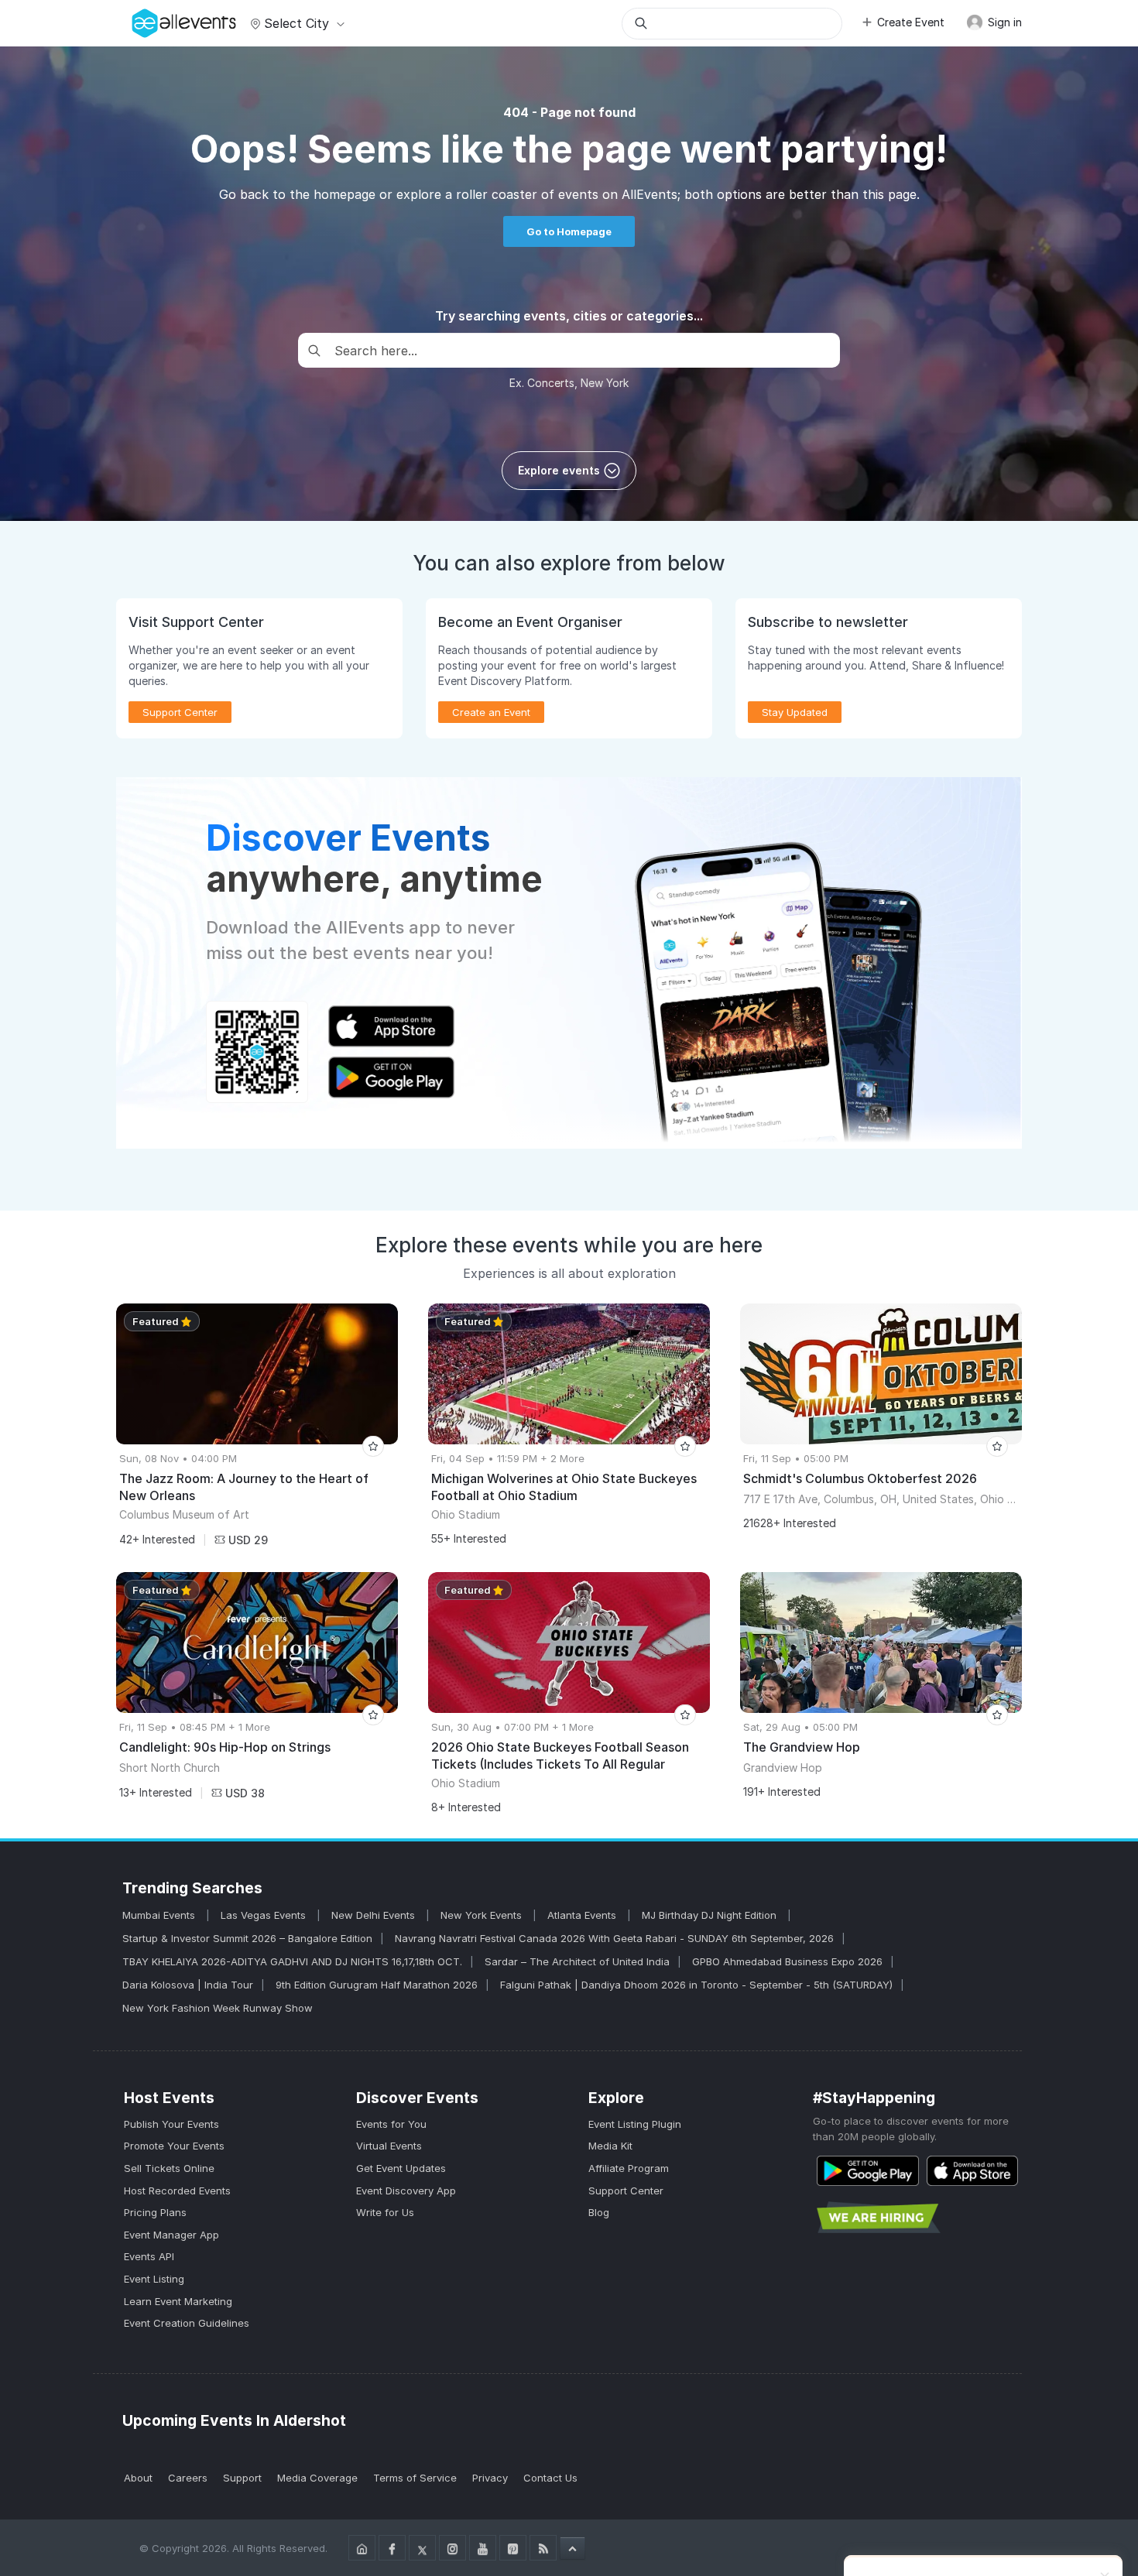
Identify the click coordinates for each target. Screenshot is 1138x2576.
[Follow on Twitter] (422, 2548)
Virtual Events (389, 2146)
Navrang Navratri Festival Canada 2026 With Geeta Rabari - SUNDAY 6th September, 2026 (614, 1938)
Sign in (1003, 22)
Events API (149, 2256)
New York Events (483, 1915)
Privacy (490, 2478)
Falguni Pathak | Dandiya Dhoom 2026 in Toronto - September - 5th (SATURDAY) (696, 1985)
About (138, 2478)
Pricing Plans (155, 2212)
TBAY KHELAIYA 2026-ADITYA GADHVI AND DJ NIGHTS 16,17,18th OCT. (292, 1961)
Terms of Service (415, 2478)
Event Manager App (171, 2235)
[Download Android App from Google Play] (868, 2171)
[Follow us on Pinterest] (513, 2548)
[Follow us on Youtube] (483, 2548)
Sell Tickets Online (169, 2168)
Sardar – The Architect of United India (577, 1961)
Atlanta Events (583, 1915)
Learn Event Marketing (178, 2301)
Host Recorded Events (177, 2191)
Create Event (911, 22)
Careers (188, 2478)
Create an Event (491, 712)
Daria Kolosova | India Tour (188, 1985)
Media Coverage (317, 2478)
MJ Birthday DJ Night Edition (711, 1915)
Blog (599, 2212)
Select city (296, 23)
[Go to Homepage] (362, 2548)
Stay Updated (795, 712)
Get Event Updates (401, 2168)
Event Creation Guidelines (187, 2323)
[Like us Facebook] (392, 2548)
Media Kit (610, 2146)
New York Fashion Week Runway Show (218, 2008)
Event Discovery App (406, 2191)
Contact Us (550, 2478)
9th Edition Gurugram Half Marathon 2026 (377, 1985)
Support (242, 2478)
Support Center (626, 2191)
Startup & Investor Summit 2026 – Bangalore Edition (247, 1938)
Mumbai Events (160, 1915)
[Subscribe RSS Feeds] (543, 2548)
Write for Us (385, 2212)
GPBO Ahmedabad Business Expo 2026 (787, 1961)
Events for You (391, 2124)
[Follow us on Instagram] (452, 2548)
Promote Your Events (174, 2146)
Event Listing (154, 2279)
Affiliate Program (629, 2168)
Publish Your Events (171, 2124)
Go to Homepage (569, 231)
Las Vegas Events (265, 1915)
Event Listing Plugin (635, 2124)
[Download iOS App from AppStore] (972, 2171)
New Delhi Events (375, 1915)
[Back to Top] (572, 2548)
